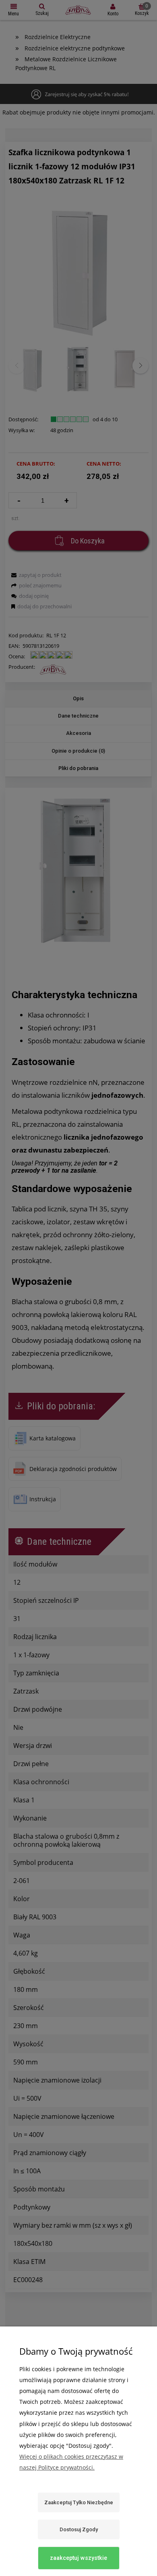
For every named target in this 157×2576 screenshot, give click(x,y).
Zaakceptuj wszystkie (78, 2558)
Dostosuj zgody (79, 2529)
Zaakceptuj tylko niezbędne (79, 2502)
